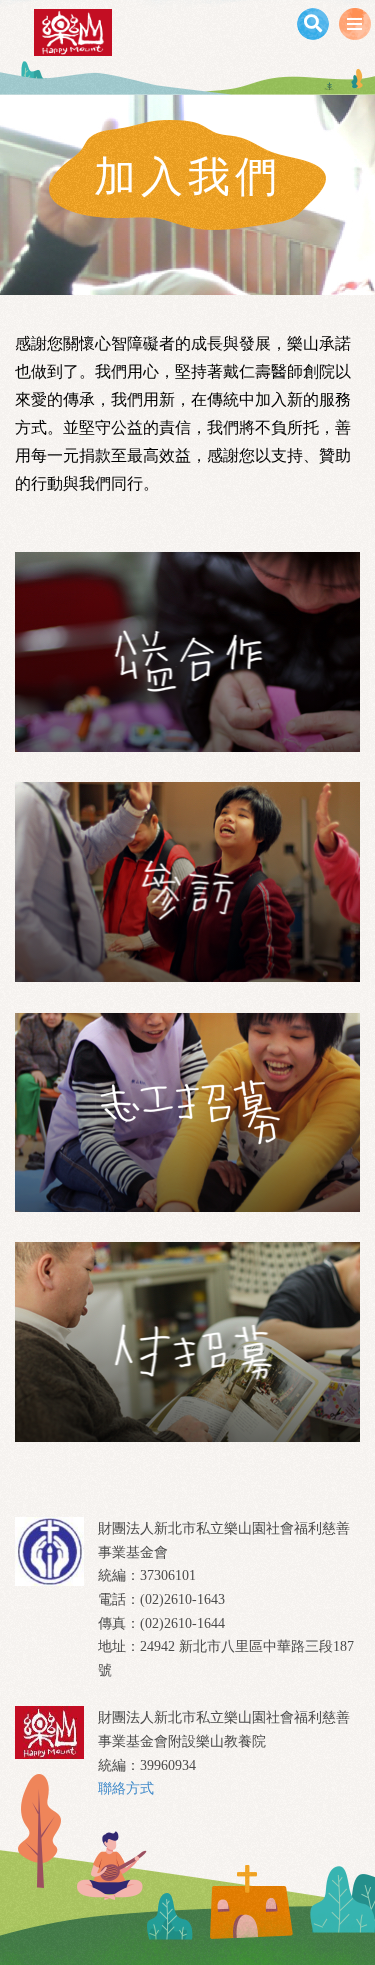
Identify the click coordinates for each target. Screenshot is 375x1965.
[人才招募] (187, 1342)
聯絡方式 (126, 1788)
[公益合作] (187, 652)
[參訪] (187, 882)
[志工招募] (187, 1112)
